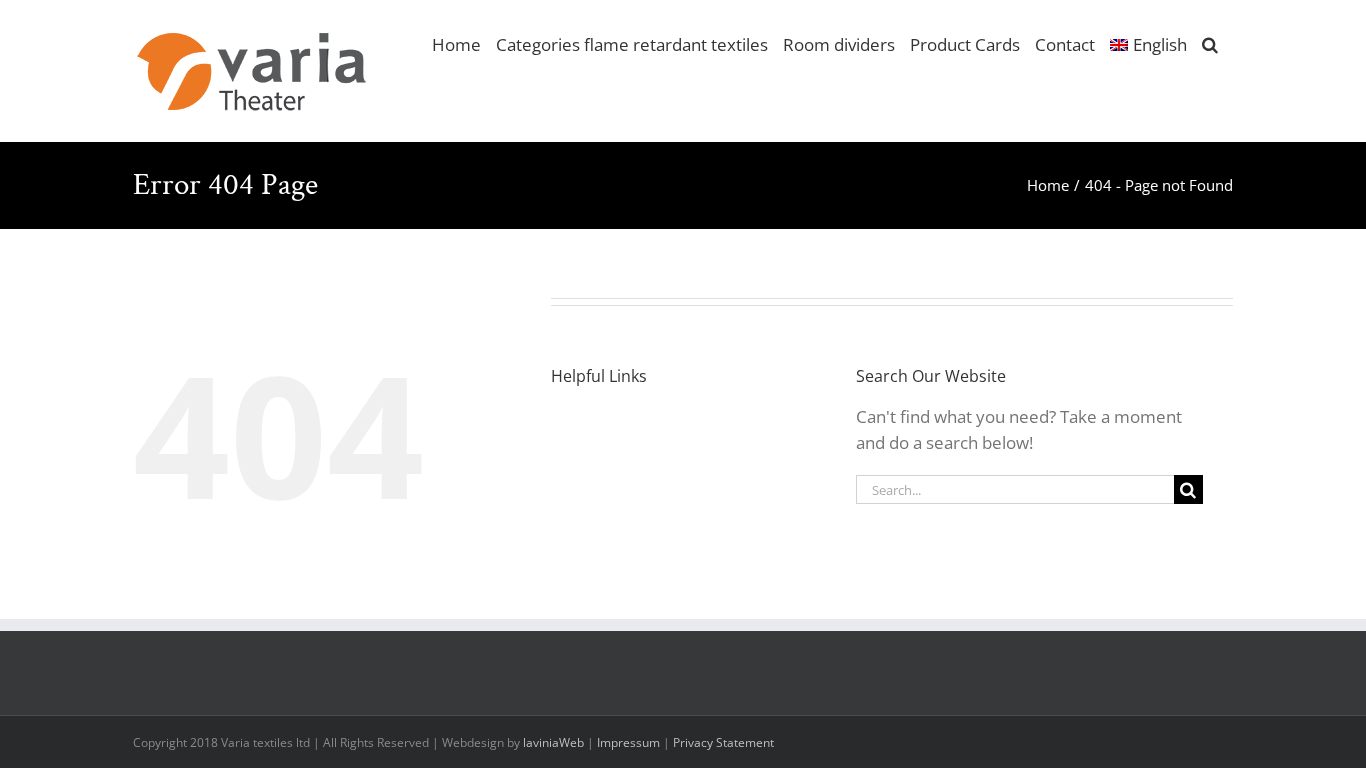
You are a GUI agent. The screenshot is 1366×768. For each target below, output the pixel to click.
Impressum (628, 742)
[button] (1210, 43)
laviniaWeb (553, 742)
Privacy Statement (723, 742)
